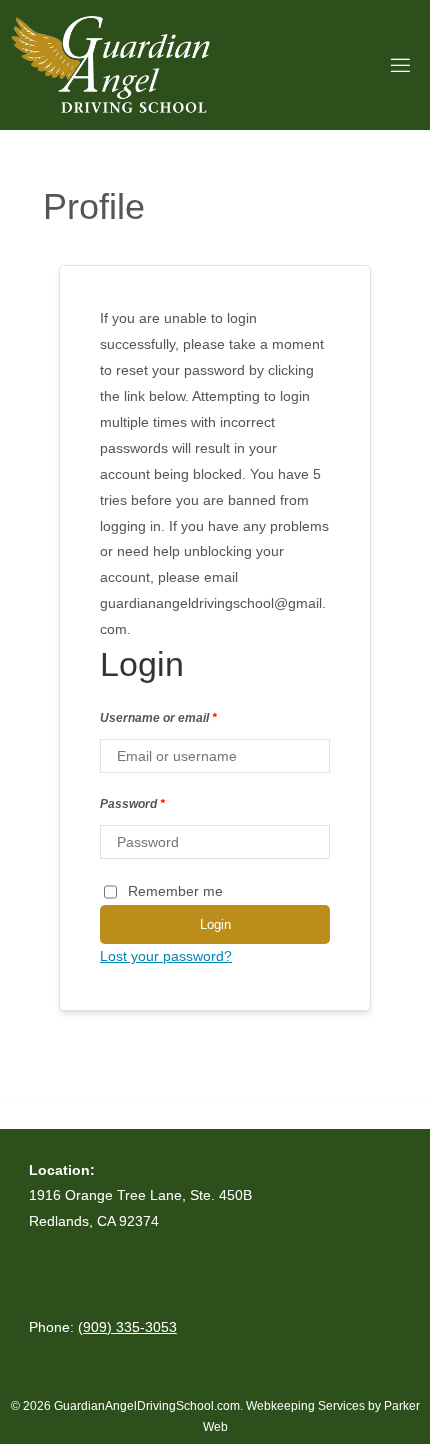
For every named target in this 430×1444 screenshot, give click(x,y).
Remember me (175, 891)
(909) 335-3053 (127, 1327)
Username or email (158, 718)
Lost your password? (166, 956)
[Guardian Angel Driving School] (110, 65)
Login (215, 924)
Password (132, 804)
